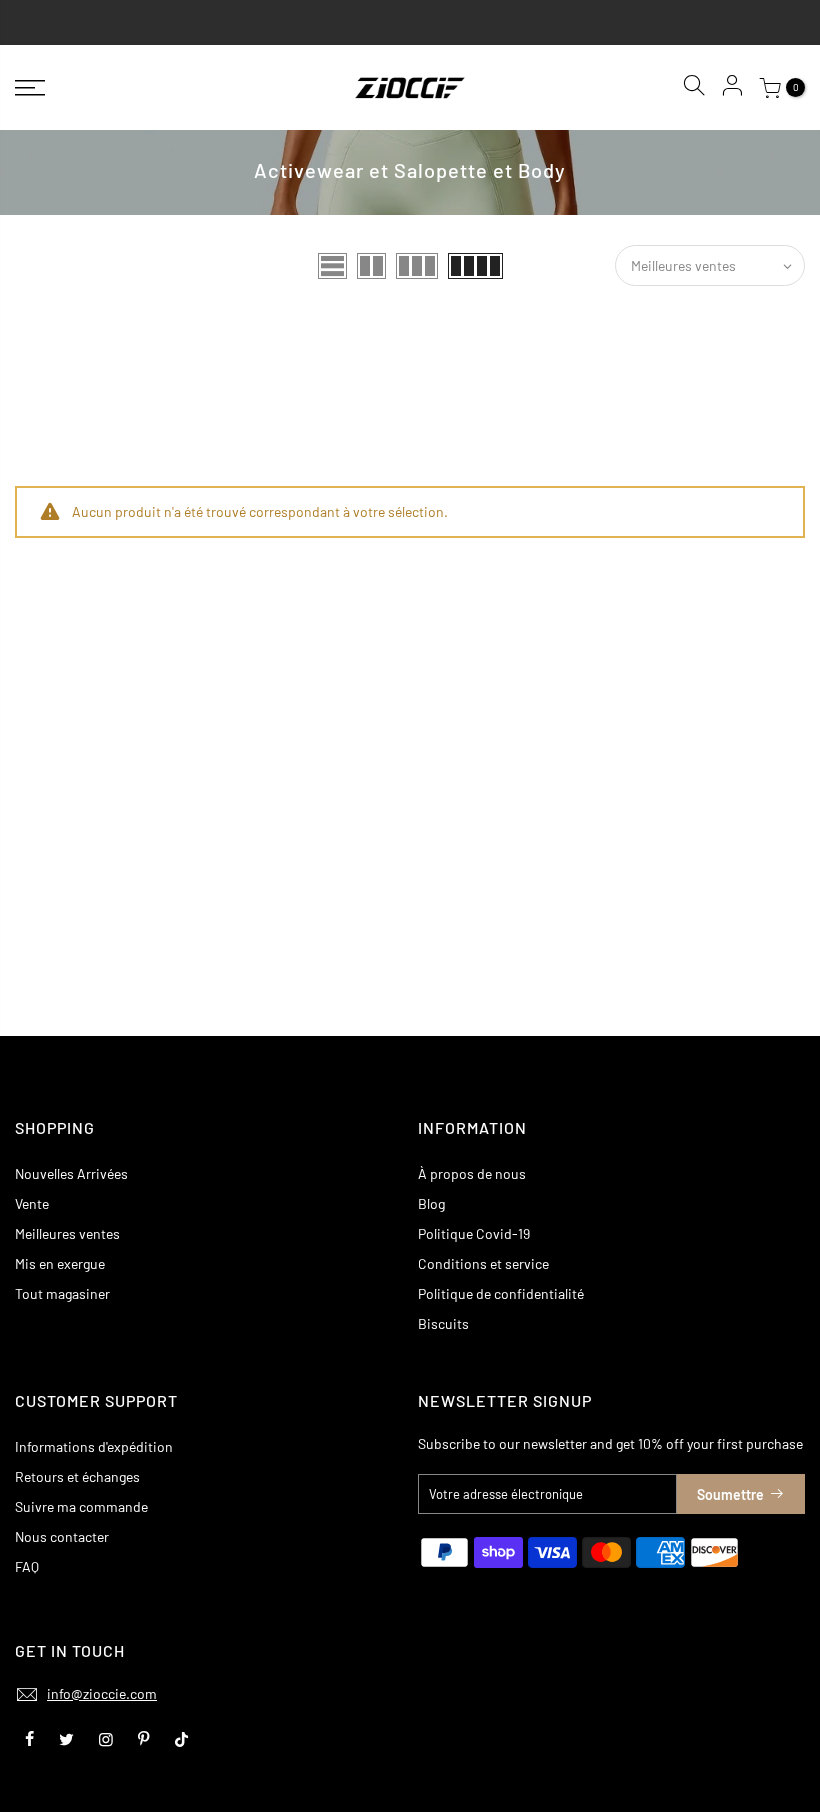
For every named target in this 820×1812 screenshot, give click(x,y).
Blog (431, 1203)
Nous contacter (62, 1536)
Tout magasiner (62, 1293)
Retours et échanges (77, 1476)
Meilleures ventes (67, 1233)
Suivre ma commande (81, 1506)
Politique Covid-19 (474, 1233)
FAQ (27, 1566)
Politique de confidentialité (501, 1293)
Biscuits (443, 1323)
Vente (32, 1203)
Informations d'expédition (94, 1446)
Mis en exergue (60, 1263)
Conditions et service (483, 1263)
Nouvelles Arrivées (71, 1173)
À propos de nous (472, 1173)
